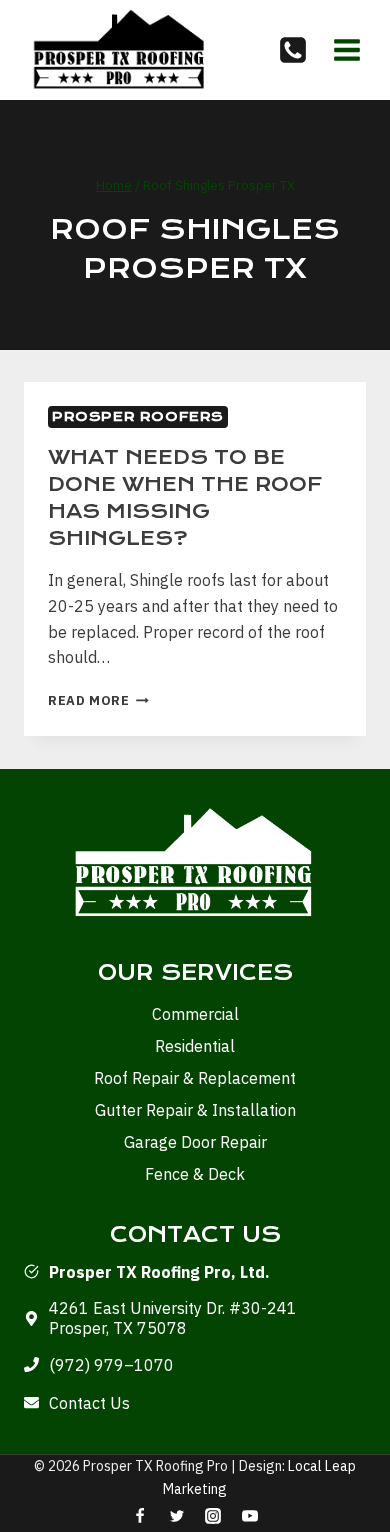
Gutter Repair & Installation (195, 1110)
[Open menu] (346, 49)
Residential (195, 1046)
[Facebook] (140, 1516)
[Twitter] (177, 1516)
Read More (98, 700)
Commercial (195, 1014)
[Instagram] (213, 1516)
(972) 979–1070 (111, 1365)
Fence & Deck (195, 1174)
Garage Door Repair (195, 1142)
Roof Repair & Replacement (195, 1078)
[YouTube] (250, 1516)
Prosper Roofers (138, 416)
